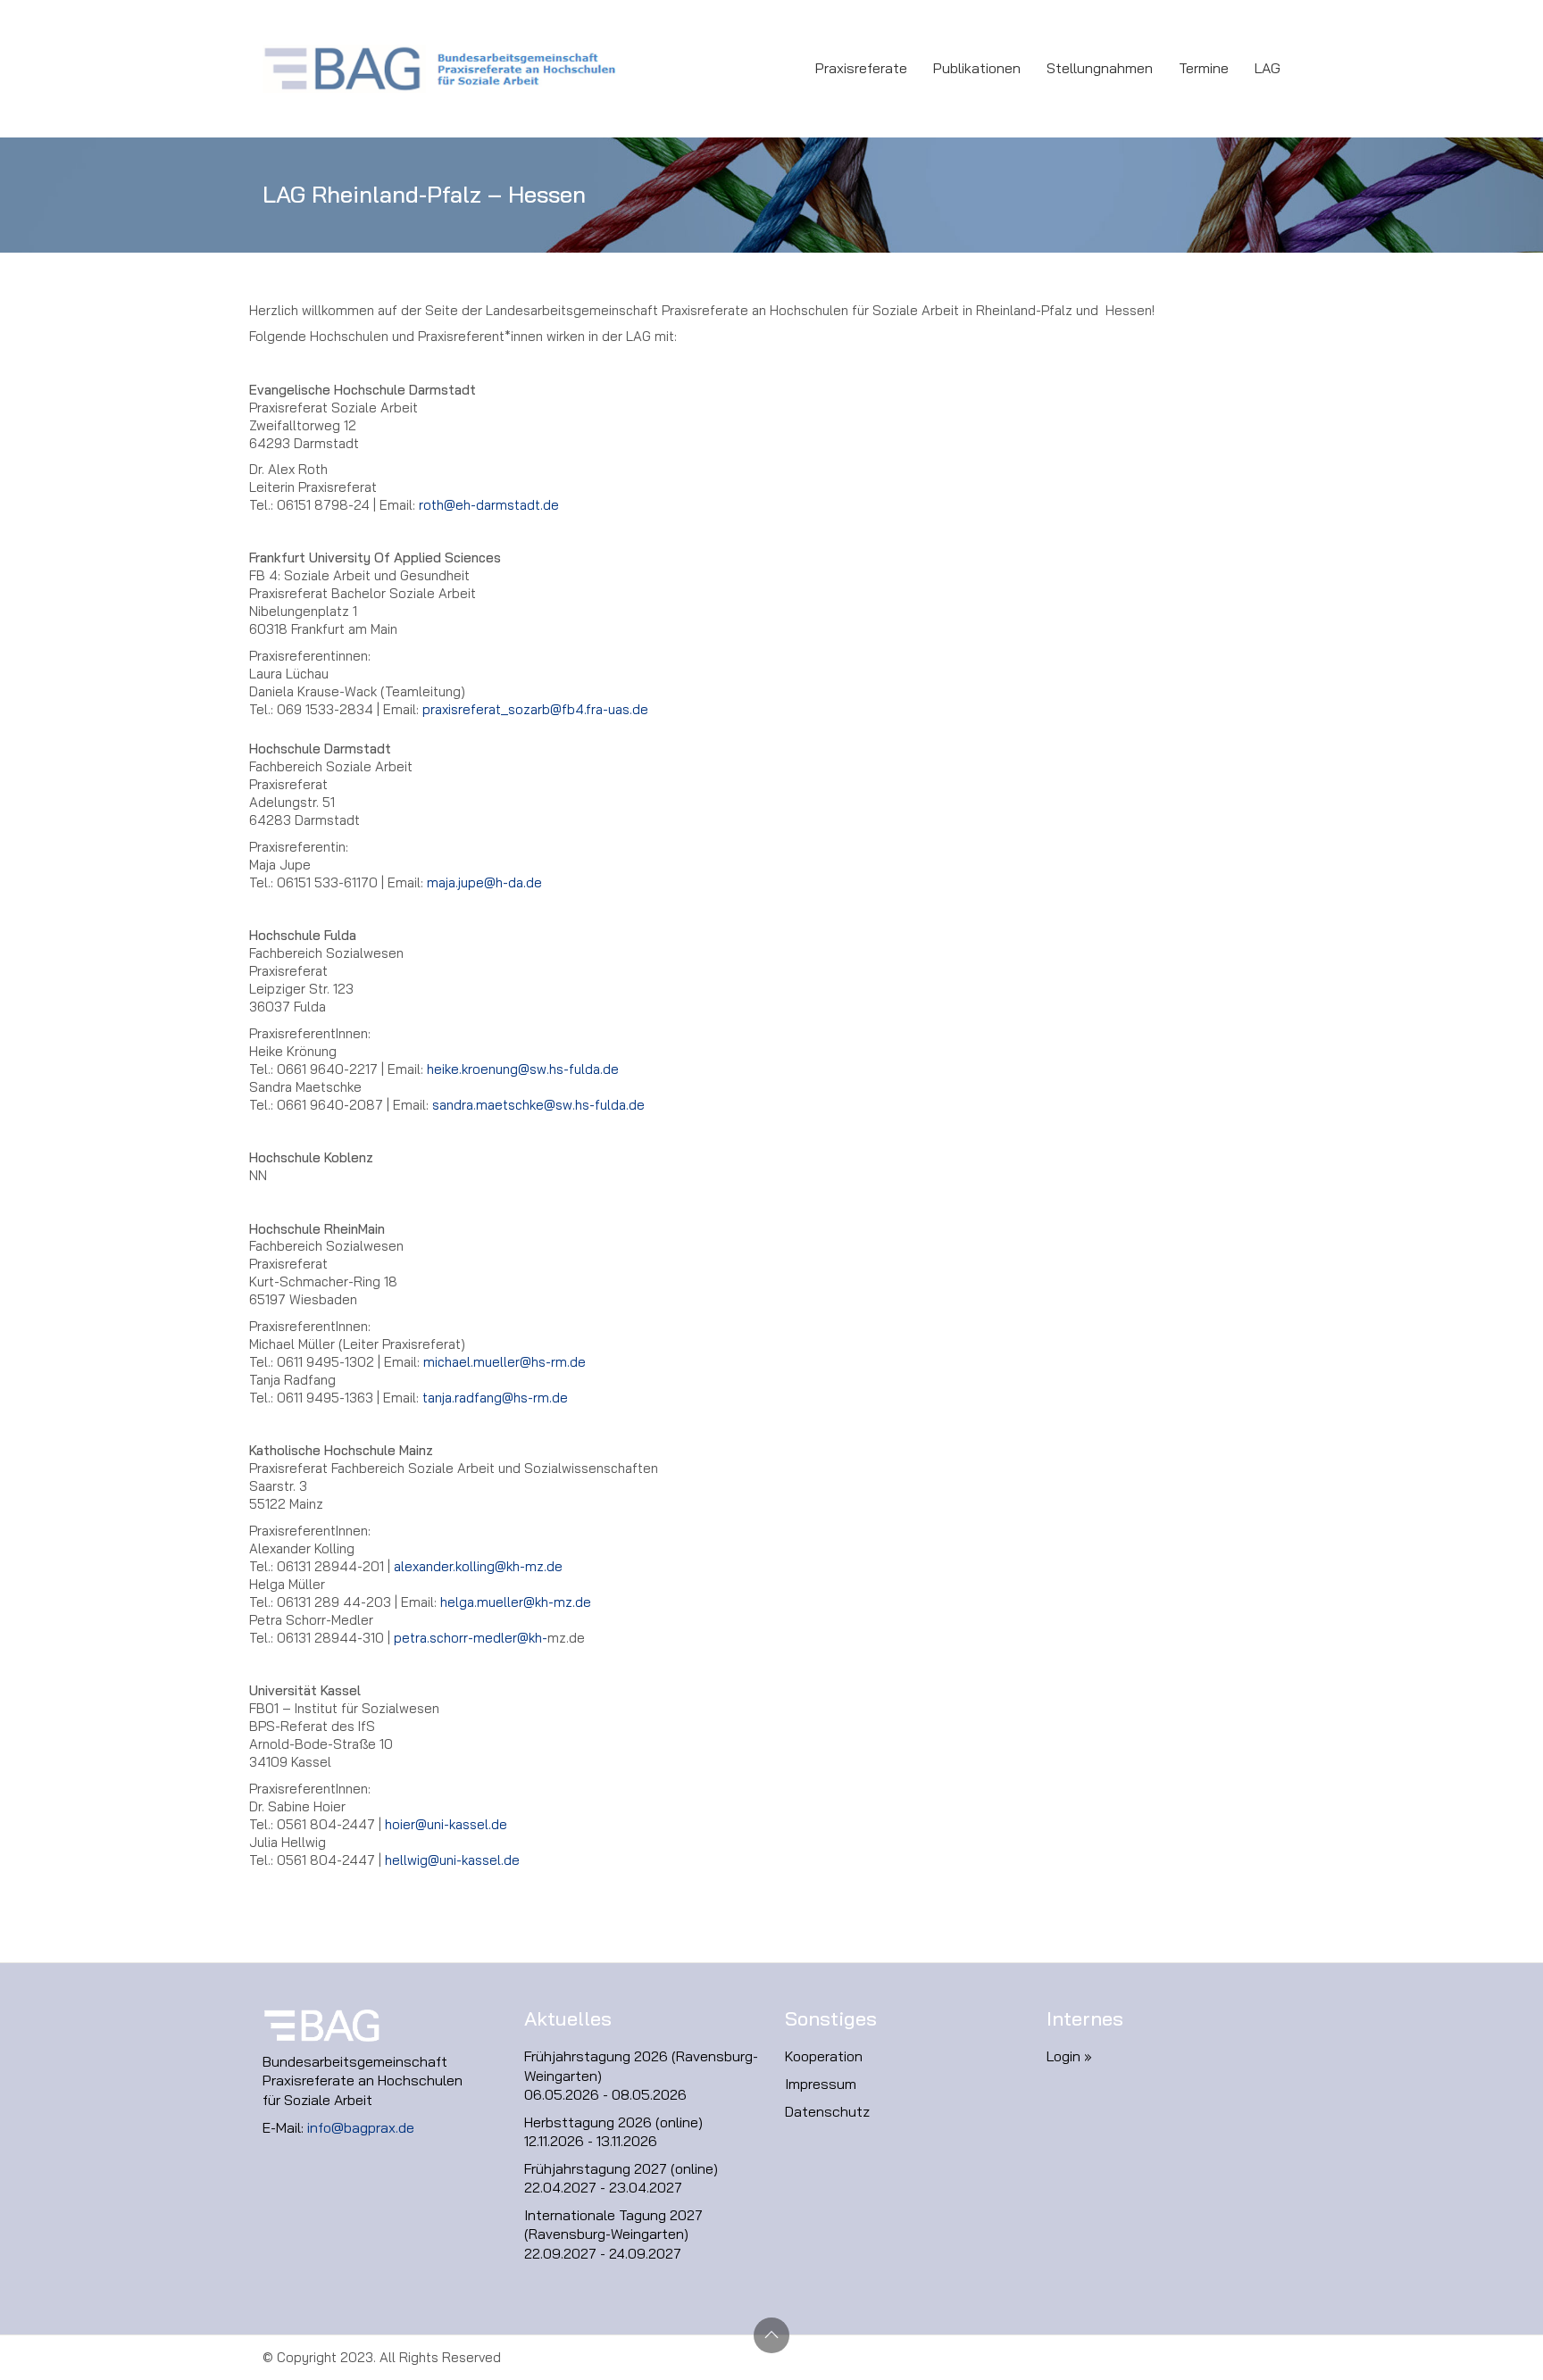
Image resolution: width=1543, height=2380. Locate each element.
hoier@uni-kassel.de (446, 1824)
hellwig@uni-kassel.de (452, 1860)
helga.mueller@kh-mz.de (516, 1602)
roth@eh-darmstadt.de (489, 505)
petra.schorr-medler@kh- (471, 1638)
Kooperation (824, 2056)
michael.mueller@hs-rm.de (505, 1362)
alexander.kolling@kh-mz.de (478, 1566)
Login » (1069, 2056)
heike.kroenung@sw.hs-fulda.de (523, 1069)
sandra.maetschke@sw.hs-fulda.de (538, 1105)
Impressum (821, 2084)
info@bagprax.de (361, 2127)
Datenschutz (827, 2111)
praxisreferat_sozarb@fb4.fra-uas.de (535, 709)
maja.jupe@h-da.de (484, 882)
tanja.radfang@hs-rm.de (495, 1398)
